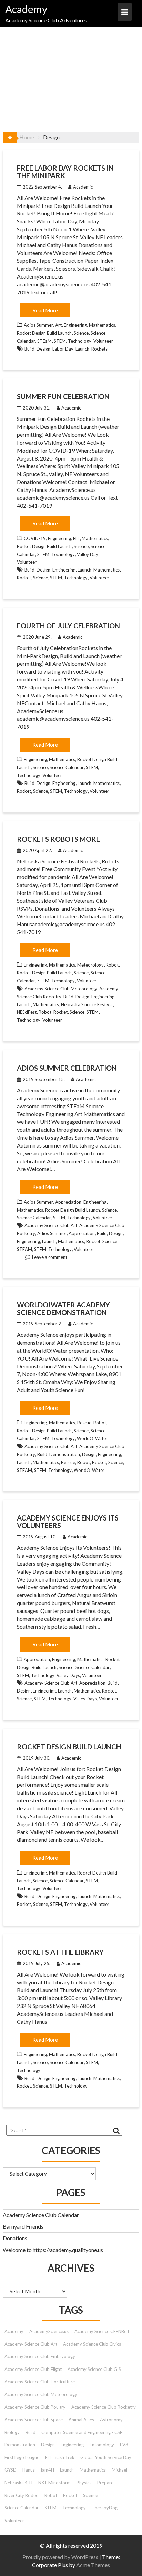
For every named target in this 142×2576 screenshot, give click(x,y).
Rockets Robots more (58, 839)
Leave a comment (50, 1257)
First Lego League (22, 2457)
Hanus (29, 2470)
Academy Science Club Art (51, 1225)
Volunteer (103, 341)
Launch (82, 349)
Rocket (24, 578)
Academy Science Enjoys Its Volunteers (68, 1522)
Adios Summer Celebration (67, 1068)
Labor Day (63, 349)
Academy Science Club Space (34, 2420)
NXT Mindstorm (54, 2483)
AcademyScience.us (49, 2331)
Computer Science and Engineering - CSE (82, 2432)
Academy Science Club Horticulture (40, 2382)
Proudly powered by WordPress (60, 2557)
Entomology (102, 2445)
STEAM (24, 1249)
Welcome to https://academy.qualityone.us (53, 2250)
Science (81, 333)
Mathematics (102, 325)
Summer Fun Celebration (63, 396)
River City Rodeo (22, 2495)
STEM (60, 341)
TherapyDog (105, 2508)
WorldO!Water (92, 1438)
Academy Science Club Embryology (40, 2356)
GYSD (11, 2470)
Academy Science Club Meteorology (61, 989)
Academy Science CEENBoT (102, 2331)
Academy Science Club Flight (33, 2369)
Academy (26, 9)
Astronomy (111, 2420)
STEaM (44, 341)
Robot (112, 965)
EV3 (124, 2445)
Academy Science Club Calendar (41, 2215)
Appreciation (68, 1202)
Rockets (99, 349)
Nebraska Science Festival (87, 1004)
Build (29, 349)
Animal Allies (81, 2420)
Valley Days (89, 554)
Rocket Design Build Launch (44, 333)
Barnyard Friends (23, 2226)
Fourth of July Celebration (68, 626)
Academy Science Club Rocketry (104, 2407)
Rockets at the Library (60, 1952)
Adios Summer (38, 325)
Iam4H (47, 2470)
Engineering (75, 325)
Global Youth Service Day (106, 2457)
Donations (15, 2238)
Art (58, 325)
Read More (45, 310)
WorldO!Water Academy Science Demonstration (63, 1309)
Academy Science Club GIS (94, 2369)
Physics (84, 2483)
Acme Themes (93, 2565)
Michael (119, 2470)
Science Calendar (67, 767)
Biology (12, 2432)
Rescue (84, 1423)
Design (43, 349)
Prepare (105, 2483)
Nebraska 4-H (18, 2483)
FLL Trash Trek (60, 2457)
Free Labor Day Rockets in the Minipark (65, 172)
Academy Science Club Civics (92, 2344)
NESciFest (27, 1012)
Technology (80, 341)
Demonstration (65, 1454)
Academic (83, 187)
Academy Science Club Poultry (35, 2407)
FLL (76, 538)
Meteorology (90, 965)
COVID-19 (35, 538)
